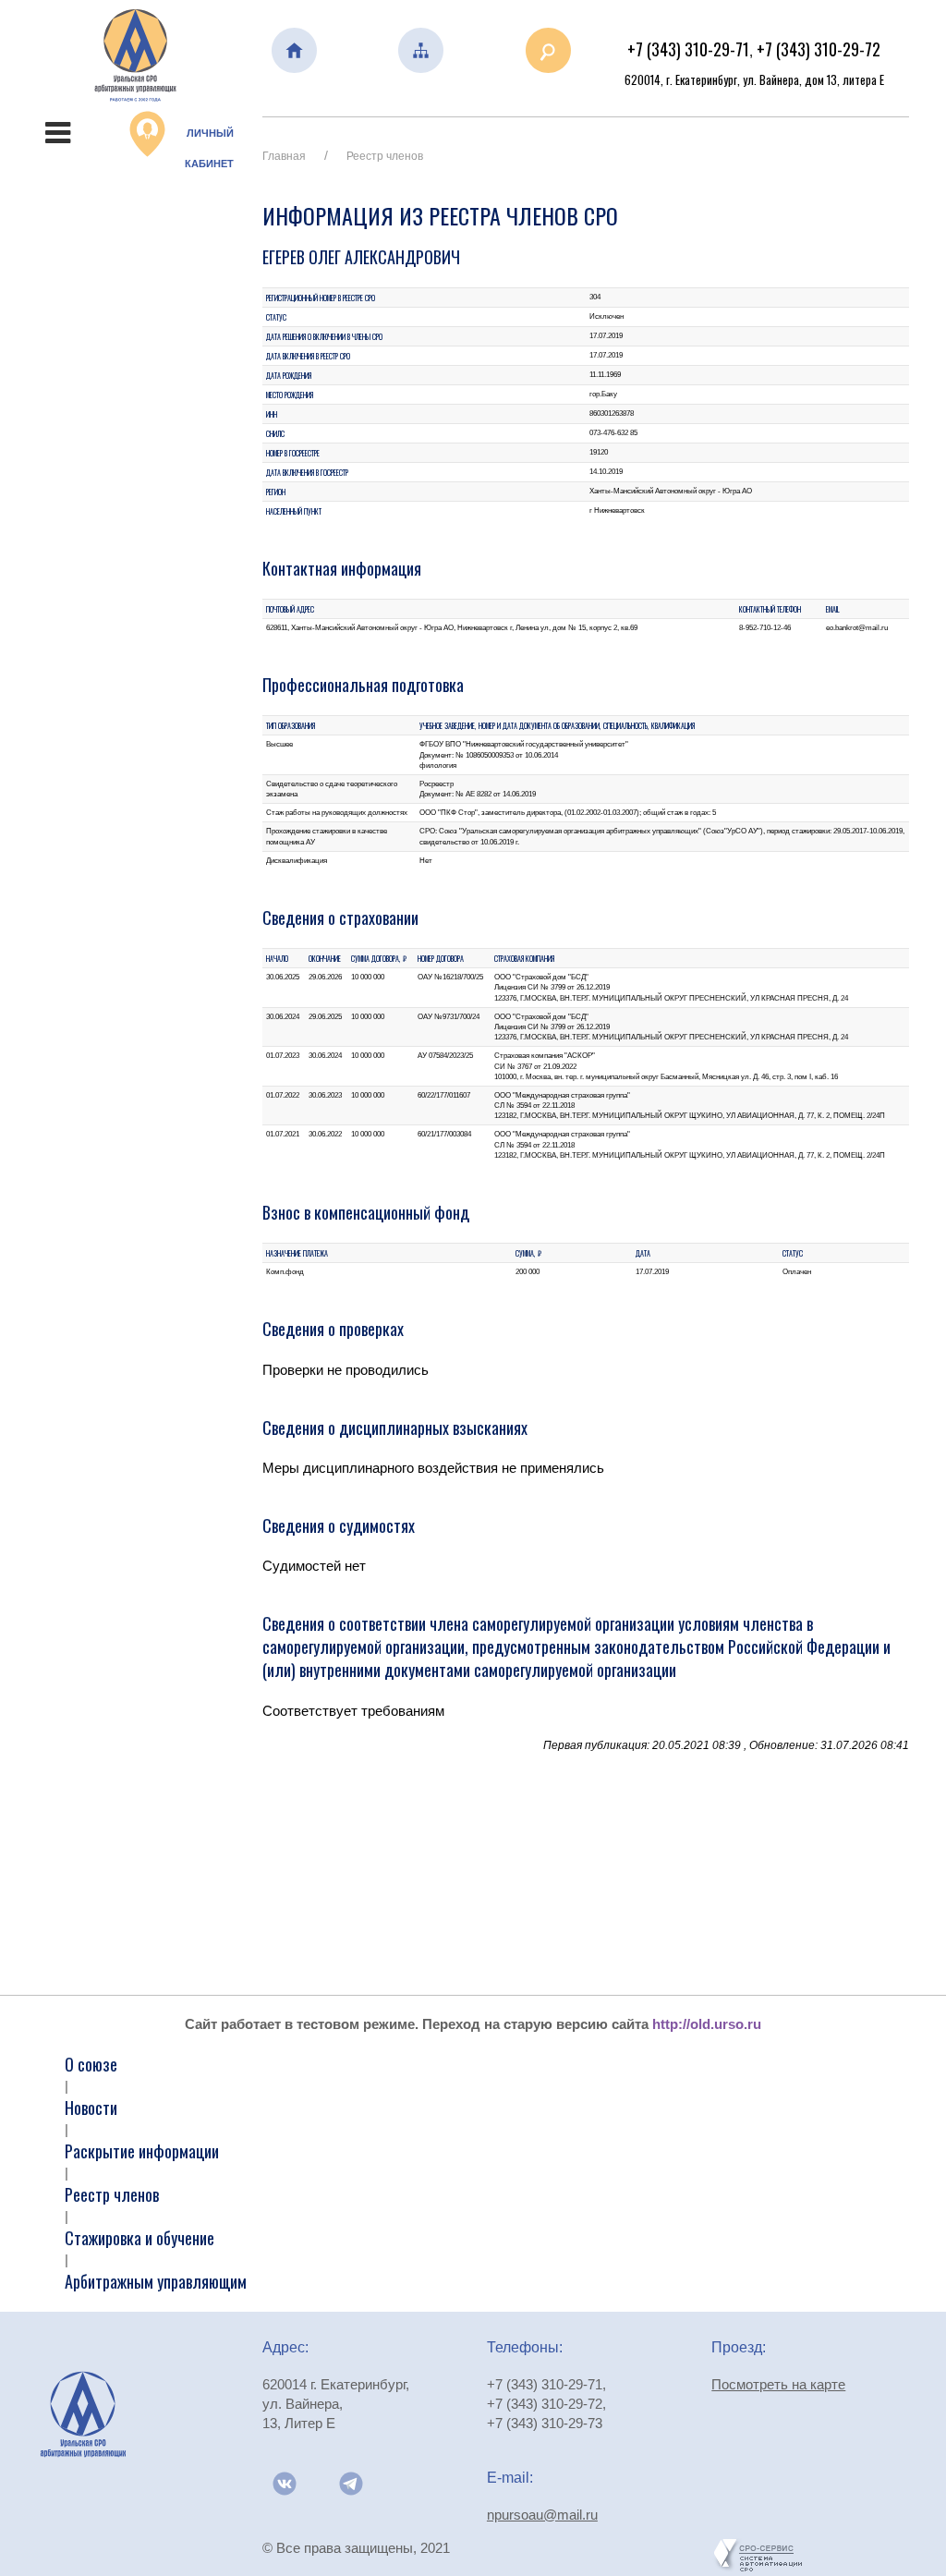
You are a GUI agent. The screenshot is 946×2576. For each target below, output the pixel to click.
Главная (284, 156)
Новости (91, 2108)
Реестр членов (385, 156)
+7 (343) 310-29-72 (819, 49)
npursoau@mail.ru (542, 2515)
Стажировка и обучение (139, 2238)
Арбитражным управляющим (156, 2281)
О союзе (91, 2064)
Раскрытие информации (142, 2151)
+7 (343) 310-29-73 (545, 2423)
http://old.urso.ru (707, 2024)
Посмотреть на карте (778, 2384)
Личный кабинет (209, 148)
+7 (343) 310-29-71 (688, 49)
